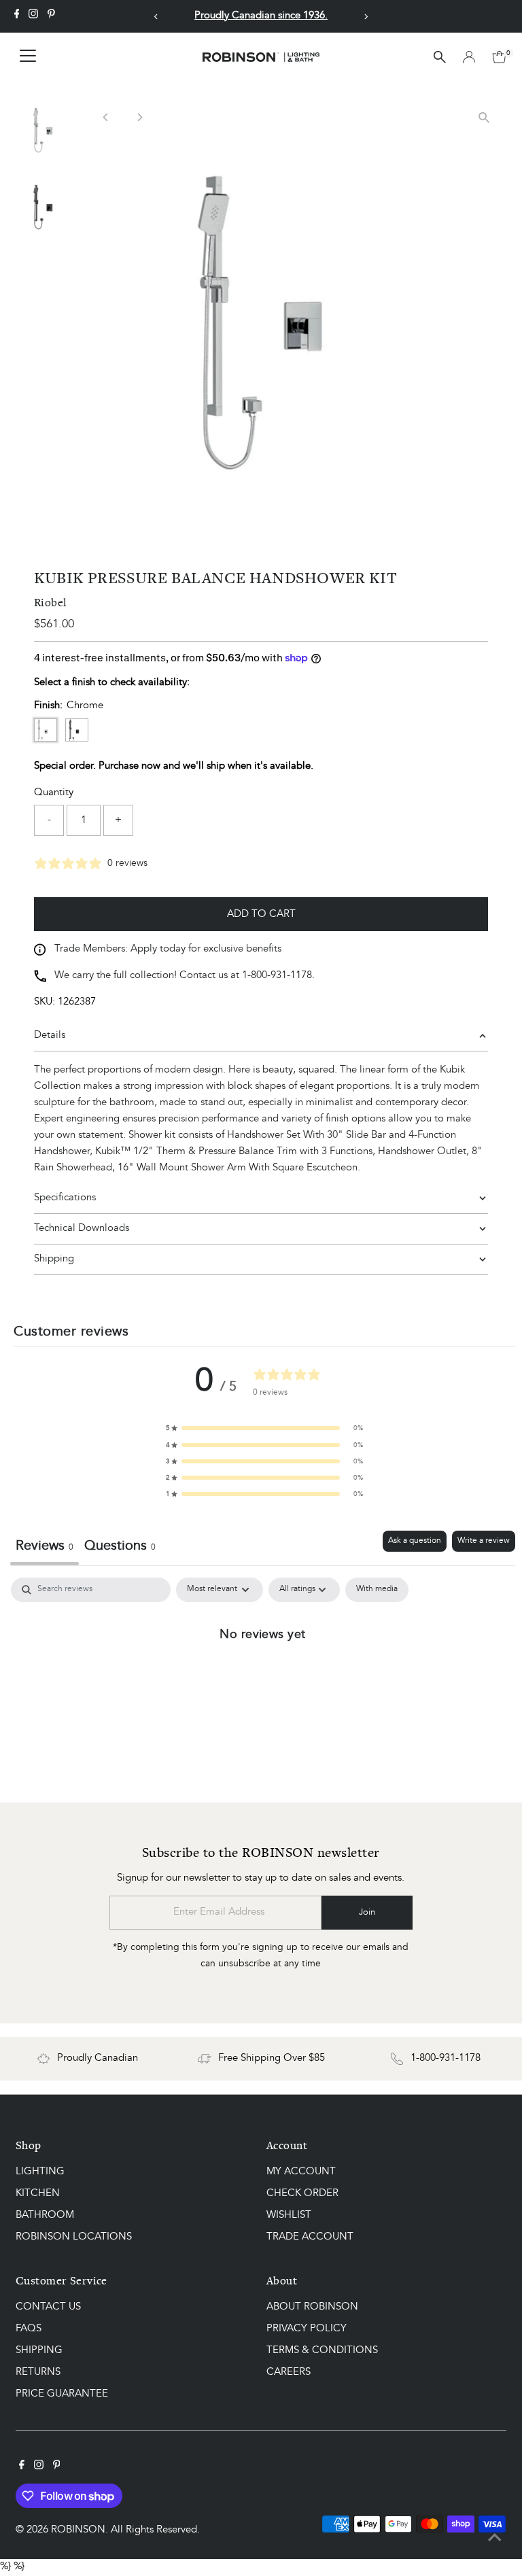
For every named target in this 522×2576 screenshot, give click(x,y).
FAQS (29, 2329)
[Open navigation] (28, 57)
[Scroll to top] (495, 2539)
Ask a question (415, 1541)
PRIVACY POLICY (307, 2329)
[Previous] (156, 17)
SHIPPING (39, 2351)
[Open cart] (499, 57)
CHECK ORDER (302, 2194)
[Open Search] (440, 57)
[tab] (120, 1548)
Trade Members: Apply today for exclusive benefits (168, 949)
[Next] (366, 17)
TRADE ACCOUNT (310, 2237)
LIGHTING (40, 2172)
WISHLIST (289, 2215)
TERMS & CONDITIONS (322, 2351)
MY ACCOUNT (301, 2172)
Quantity (54, 793)
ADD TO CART (261, 915)
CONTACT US (48, 2307)
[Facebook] (17, 16)
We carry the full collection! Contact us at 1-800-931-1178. (185, 976)
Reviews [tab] (45, 1546)
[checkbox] (377, 1590)
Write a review (484, 1541)
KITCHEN (38, 2194)
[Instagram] (33, 16)
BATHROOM (45, 2215)
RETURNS (38, 2372)
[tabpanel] (263, 1679)
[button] (264, 1428)
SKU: (45, 1002)
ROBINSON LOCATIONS (74, 2237)
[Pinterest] (51, 16)
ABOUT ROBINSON (312, 2307)
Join (367, 1912)
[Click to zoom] (484, 117)
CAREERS (289, 2372)
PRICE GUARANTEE (62, 2394)
